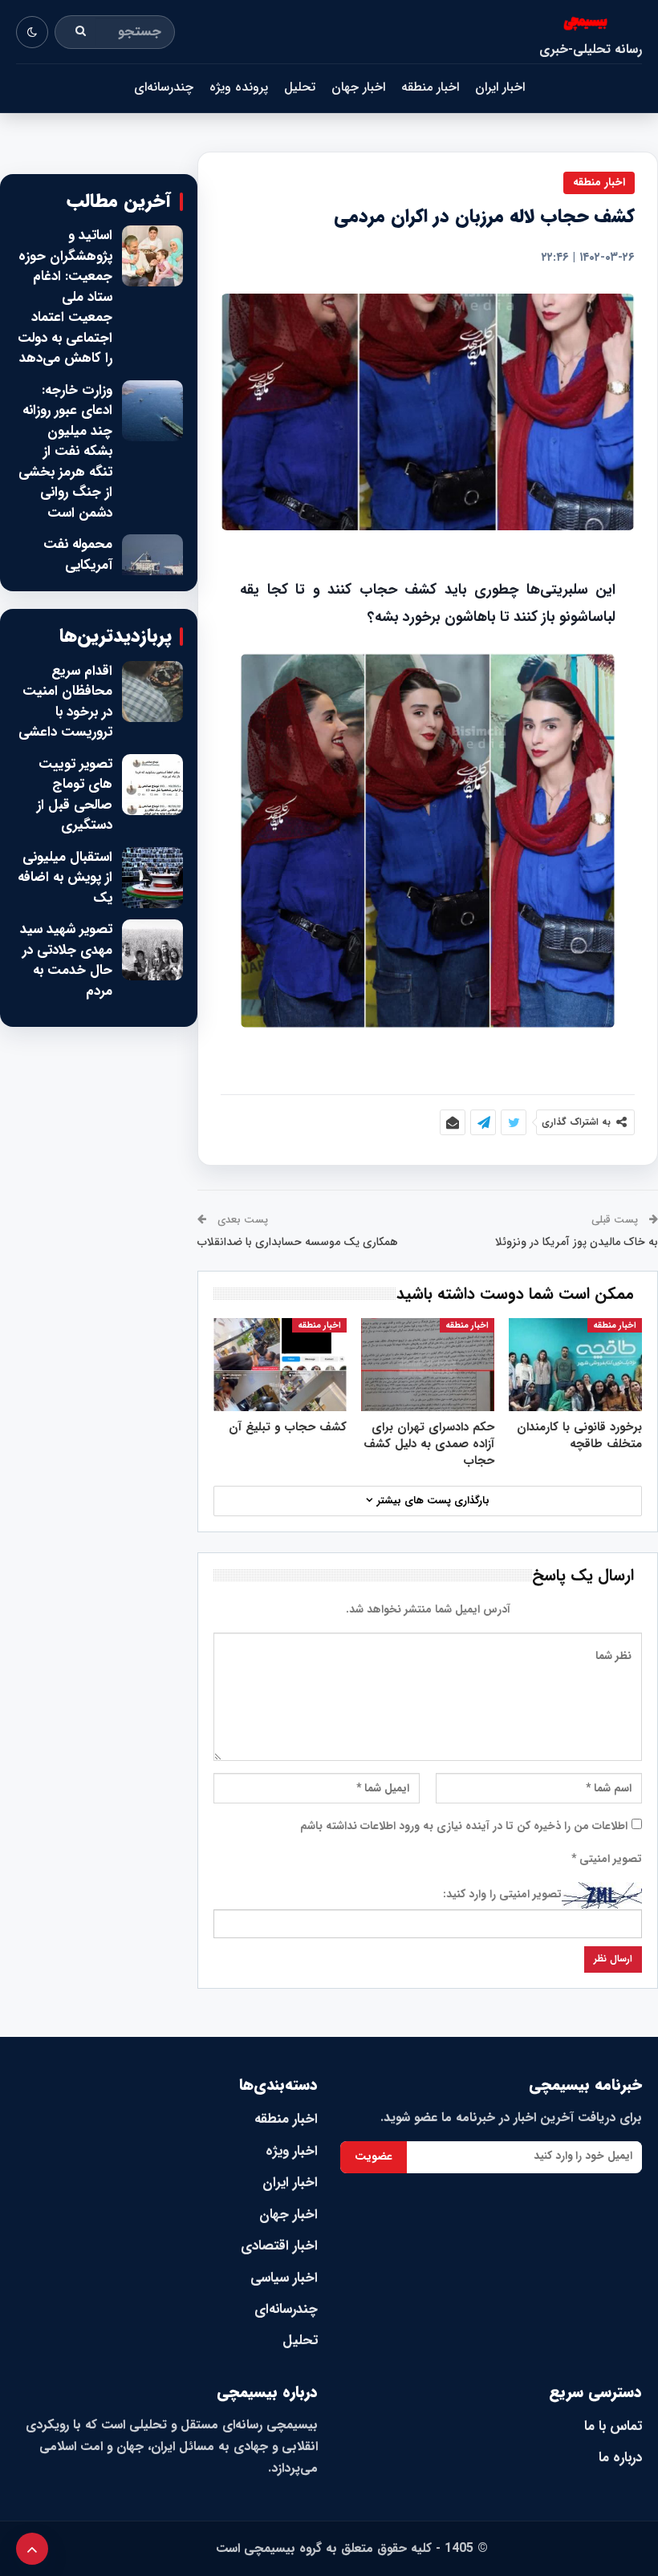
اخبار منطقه (430, 87)
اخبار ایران (500, 87)
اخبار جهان (358, 87)
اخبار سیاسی (284, 2278)
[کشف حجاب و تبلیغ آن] (280, 1365)
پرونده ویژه (239, 87)
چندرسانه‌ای (164, 87)
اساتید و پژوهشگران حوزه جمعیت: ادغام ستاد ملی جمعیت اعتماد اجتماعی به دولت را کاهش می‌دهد (65, 297)
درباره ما (620, 2458)
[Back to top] (32, 2549)
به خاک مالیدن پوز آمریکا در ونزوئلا (577, 1242)
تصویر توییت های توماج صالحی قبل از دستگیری (75, 795)
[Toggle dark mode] (32, 32)
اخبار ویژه (292, 2151)
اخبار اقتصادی (279, 2246)
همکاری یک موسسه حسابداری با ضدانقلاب (298, 1242)
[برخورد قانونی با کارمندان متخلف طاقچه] (575, 1365)
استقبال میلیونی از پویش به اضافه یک (65, 878)
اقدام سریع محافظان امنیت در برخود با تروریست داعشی (65, 702)
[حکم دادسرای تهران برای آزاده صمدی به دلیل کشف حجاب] (428, 1365)
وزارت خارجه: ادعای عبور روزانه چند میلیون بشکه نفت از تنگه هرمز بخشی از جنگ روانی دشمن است (65, 452)
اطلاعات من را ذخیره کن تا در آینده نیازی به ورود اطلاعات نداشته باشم (464, 1826)
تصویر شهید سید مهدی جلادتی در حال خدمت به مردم (66, 960)
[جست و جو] (81, 32)
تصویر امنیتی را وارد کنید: (502, 1894)
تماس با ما (613, 2426)
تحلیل (300, 87)
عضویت (374, 2156)
